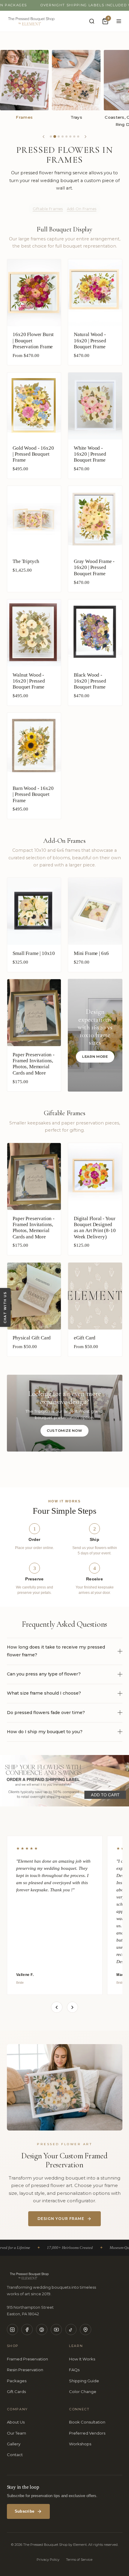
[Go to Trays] (59, 136)
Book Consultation (87, 2422)
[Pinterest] (42, 2330)
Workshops (80, 2444)
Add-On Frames (82, 209)
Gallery (14, 2444)
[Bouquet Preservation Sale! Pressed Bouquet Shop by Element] (64, 1781)
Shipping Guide (84, 2381)
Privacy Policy (48, 2560)
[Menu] (119, 21)
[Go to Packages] (66, 136)
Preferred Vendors (87, 2433)
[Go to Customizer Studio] (78, 136)
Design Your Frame (61, 2219)
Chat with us (5, 1307)
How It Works (82, 2359)
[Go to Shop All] (51, 136)
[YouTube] (56, 2330)
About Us (16, 2422)
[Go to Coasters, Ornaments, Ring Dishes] (63, 136)
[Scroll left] (43, 137)
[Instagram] (13, 2330)
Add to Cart (95, 359)
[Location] (85, 2330)
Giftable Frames (48, 209)
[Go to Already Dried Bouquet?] (70, 136)
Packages (17, 2381)
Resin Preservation (25, 2370)
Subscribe (24, 2511)
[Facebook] (27, 2330)
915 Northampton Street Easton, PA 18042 (30, 2311)
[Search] (92, 21)
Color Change (83, 2392)
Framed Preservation (27, 2359)
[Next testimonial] (73, 2007)
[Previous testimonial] (57, 2007)
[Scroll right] (85, 137)
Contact (15, 2455)
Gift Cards (16, 2392)
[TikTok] (71, 2330)
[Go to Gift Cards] (74, 136)
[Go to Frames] (55, 136)
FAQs (74, 2370)
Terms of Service (79, 2560)
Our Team (16, 2433)
